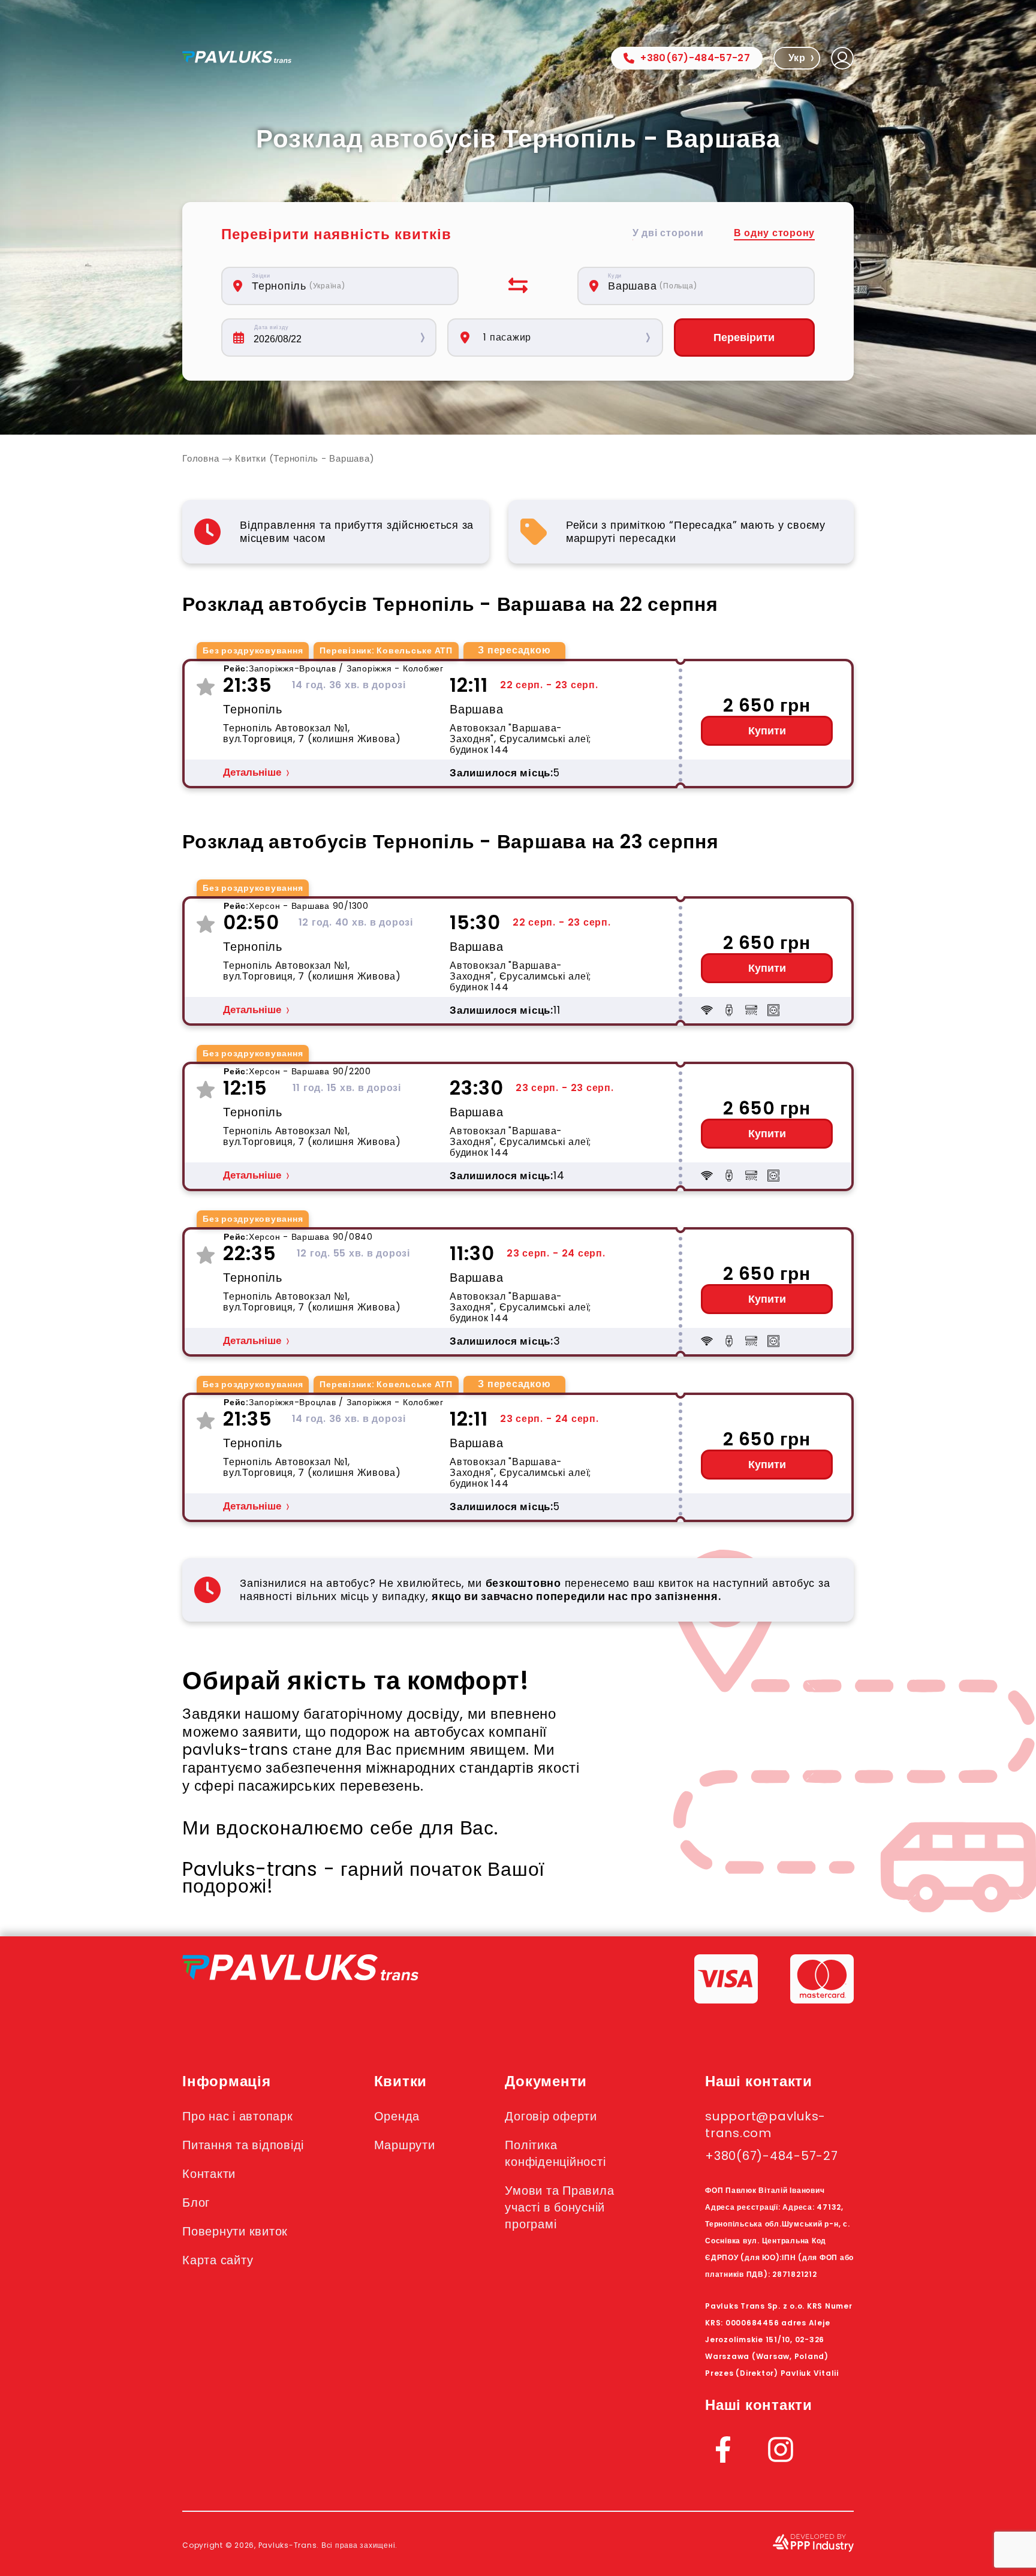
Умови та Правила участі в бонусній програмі (559, 2207)
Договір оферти (551, 2116)
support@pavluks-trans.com (765, 2125)
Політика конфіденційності (555, 2153)
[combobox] (347, 286)
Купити (767, 731)
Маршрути (405, 2145)
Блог (196, 2203)
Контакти (209, 2174)
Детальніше (252, 772)
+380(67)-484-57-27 (695, 58)
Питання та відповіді (243, 2145)
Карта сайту (218, 2260)
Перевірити (744, 338)
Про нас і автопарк (238, 2116)
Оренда (397, 2116)
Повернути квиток (235, 2231)
